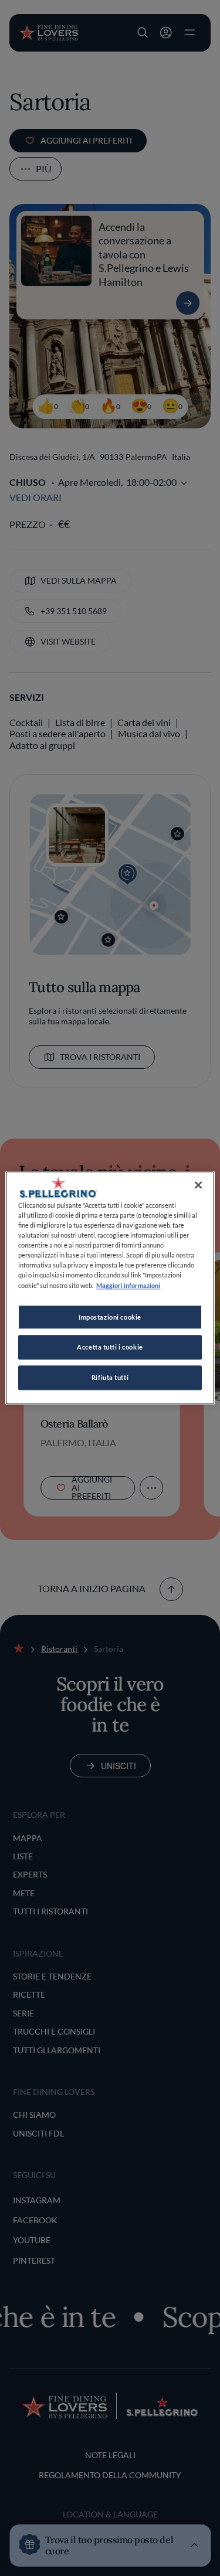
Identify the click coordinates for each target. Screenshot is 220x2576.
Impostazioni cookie (110, 1317)
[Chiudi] (198, 1185)
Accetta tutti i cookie (110, 1347)
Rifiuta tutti (110, 1378)
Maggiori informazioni (128, 1285)
